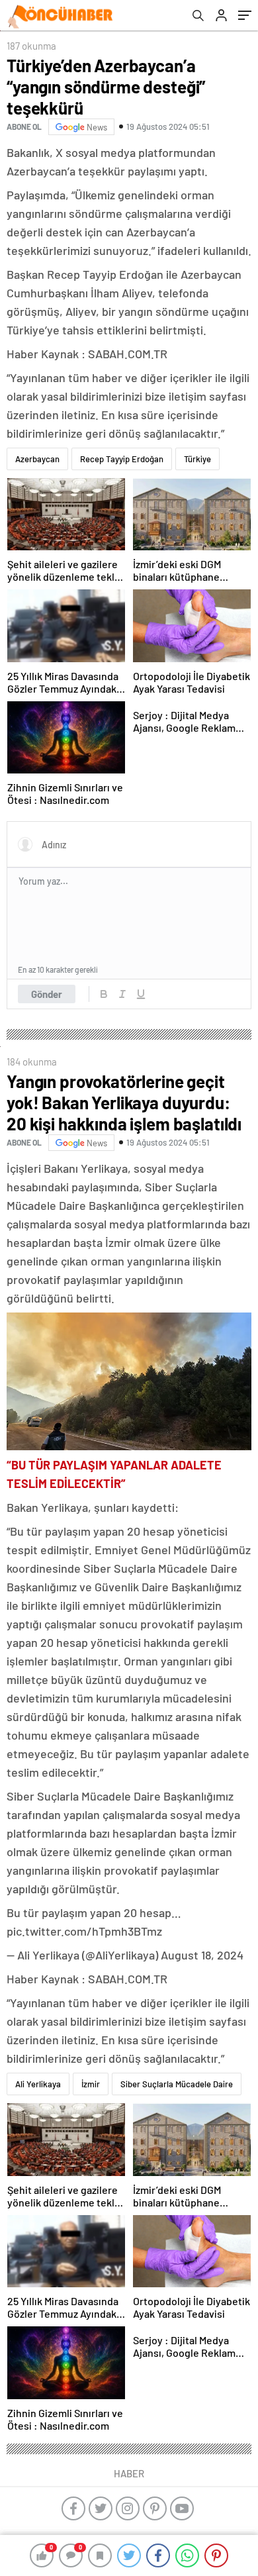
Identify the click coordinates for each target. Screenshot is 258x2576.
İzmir (91, 2084)
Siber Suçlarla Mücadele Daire (177, 2084)
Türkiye (197, 459)
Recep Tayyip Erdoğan (122, 459)
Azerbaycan (37, 459)
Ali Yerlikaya (38, 2084)
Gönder (47, 994)
